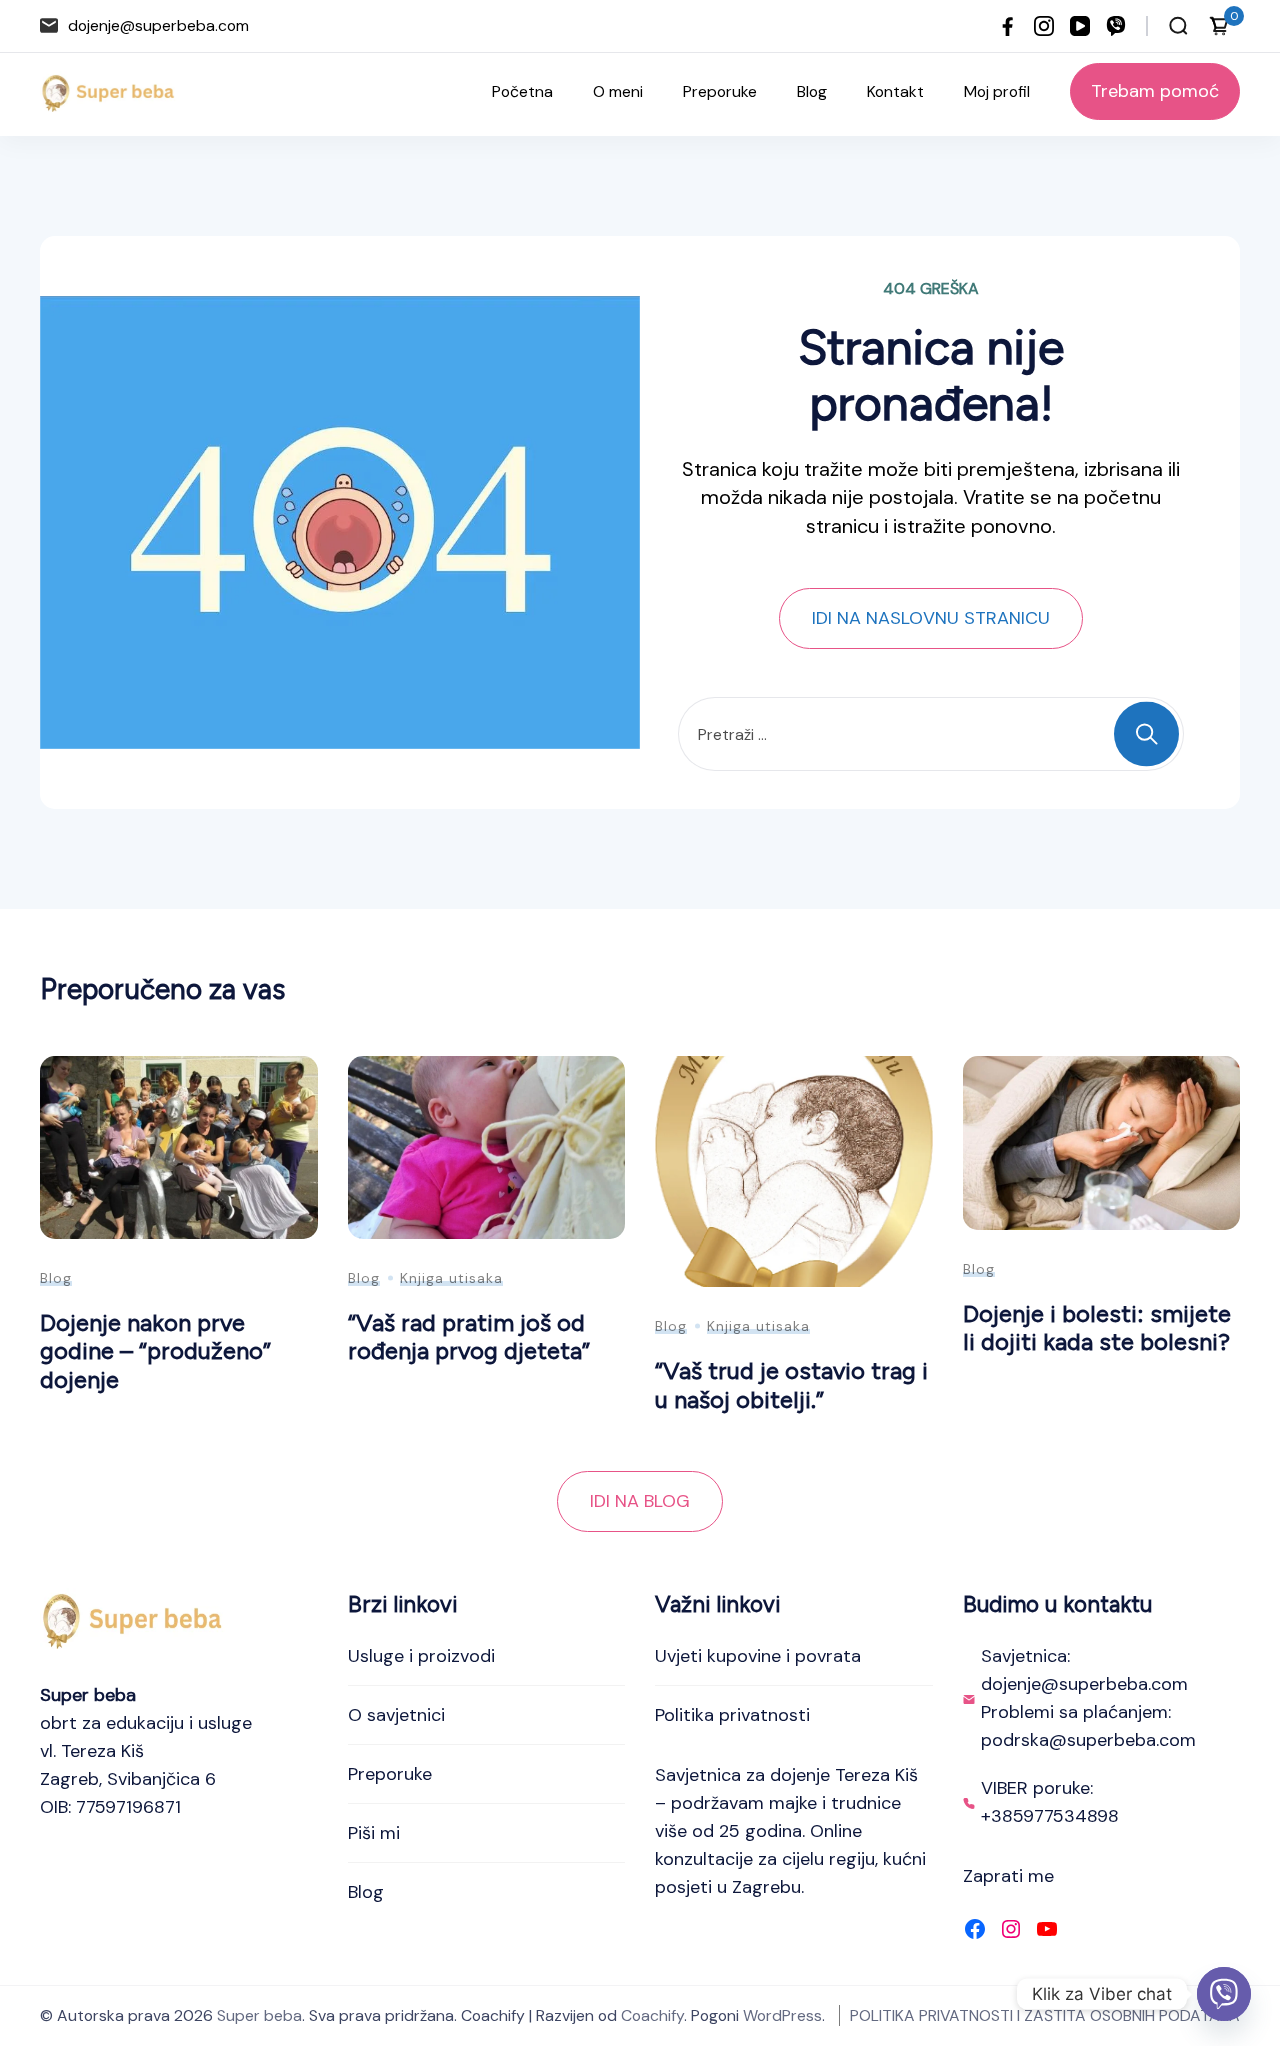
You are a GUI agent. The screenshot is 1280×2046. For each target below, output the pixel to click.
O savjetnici (396, 1715)
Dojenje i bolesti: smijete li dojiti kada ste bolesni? (1097, 1328)
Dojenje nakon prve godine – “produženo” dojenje (155, 1351)
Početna (522, 91)
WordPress (782, 2015)
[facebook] (1008, 26)
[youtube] (1080, 26)
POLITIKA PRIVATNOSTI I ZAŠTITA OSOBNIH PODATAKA (1045, 2015)
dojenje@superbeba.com (158, 25)
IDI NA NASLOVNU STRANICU (931, 618)
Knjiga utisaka (451, 1278)
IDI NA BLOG (640, 1501)
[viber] (1116, 26)
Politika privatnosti (732, 1715)
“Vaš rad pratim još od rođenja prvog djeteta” (469, 1337)
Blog (812, 91)
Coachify (652, 2015)
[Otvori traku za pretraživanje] (1178, 26)
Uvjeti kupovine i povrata (758, 1656)
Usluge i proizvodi (421, 1656)
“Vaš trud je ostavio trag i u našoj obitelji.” (791, 1385)
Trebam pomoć (1155, 91)
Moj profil (997, 91)
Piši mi (374, 1833)
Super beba (259, 2015)
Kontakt (895, 91)
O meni (618, 91)
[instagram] (1044, 26)
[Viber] (1224, 1994)
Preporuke (720, 91)
